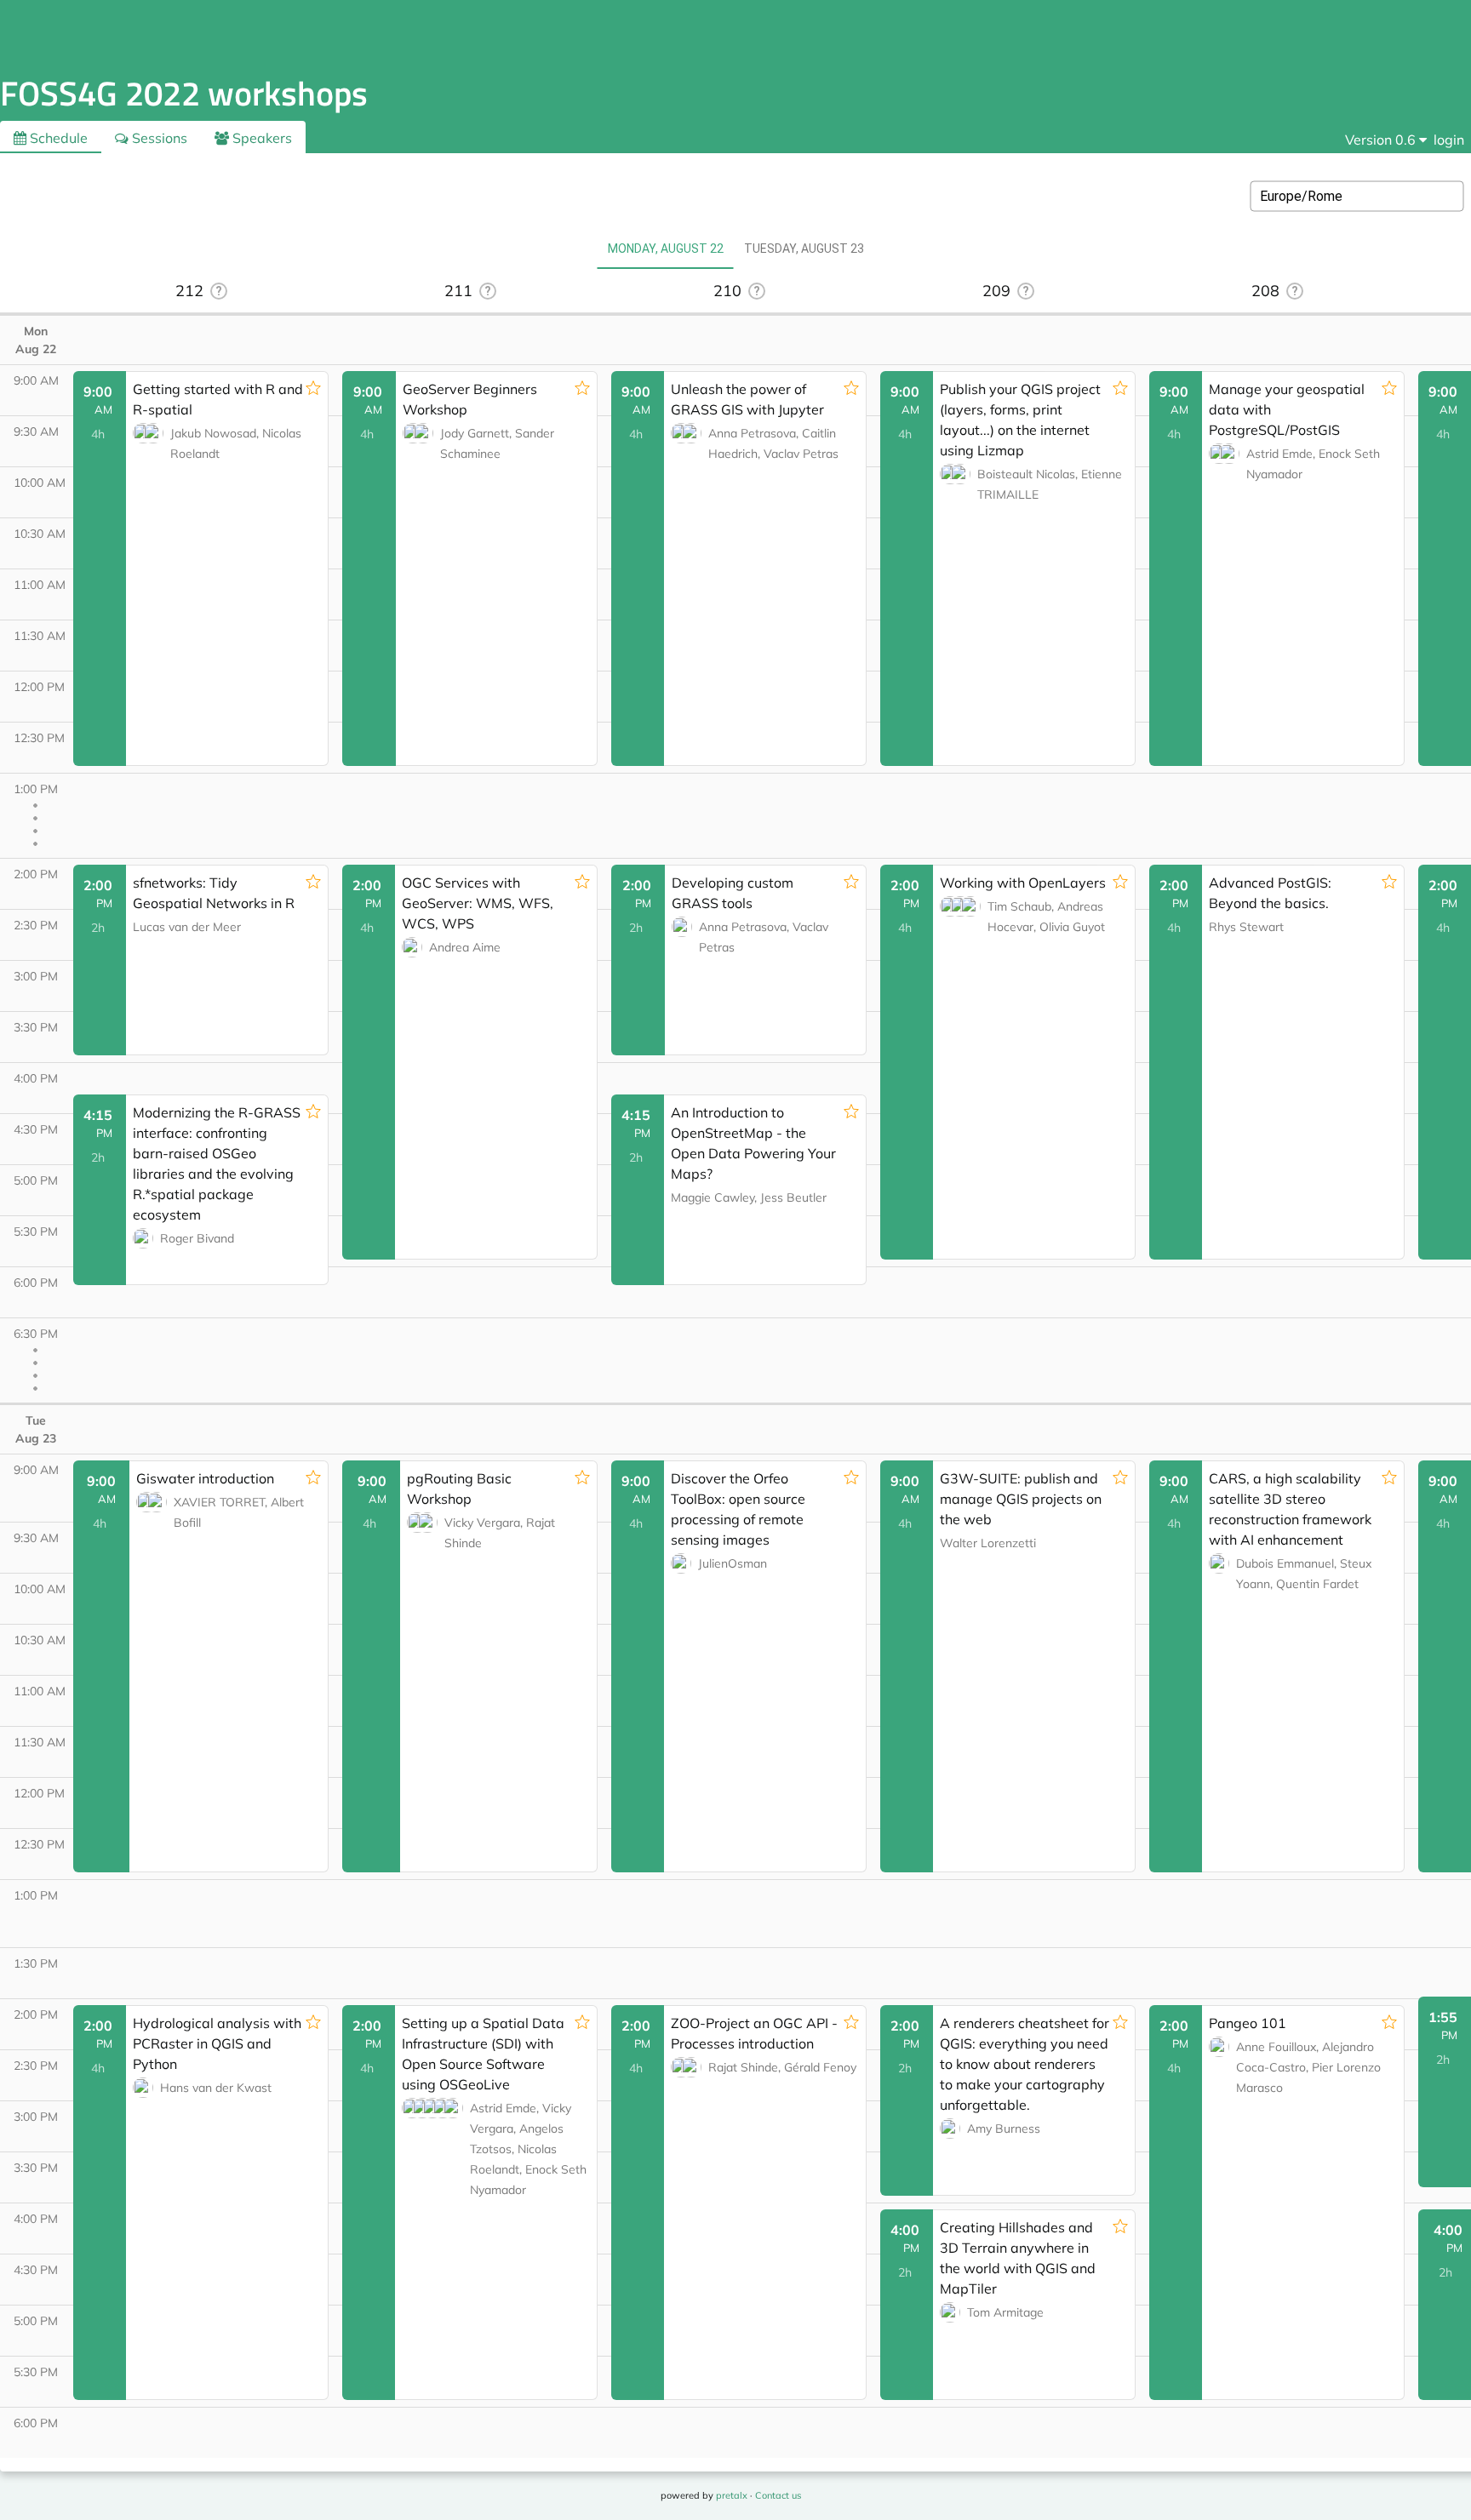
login (1449, 140)
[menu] (1386, 140)
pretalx (732, 2495)
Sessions (158, 138)
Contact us (778, 2495)
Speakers (260, 138)
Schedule (57, 138)
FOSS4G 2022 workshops (184, 93)
